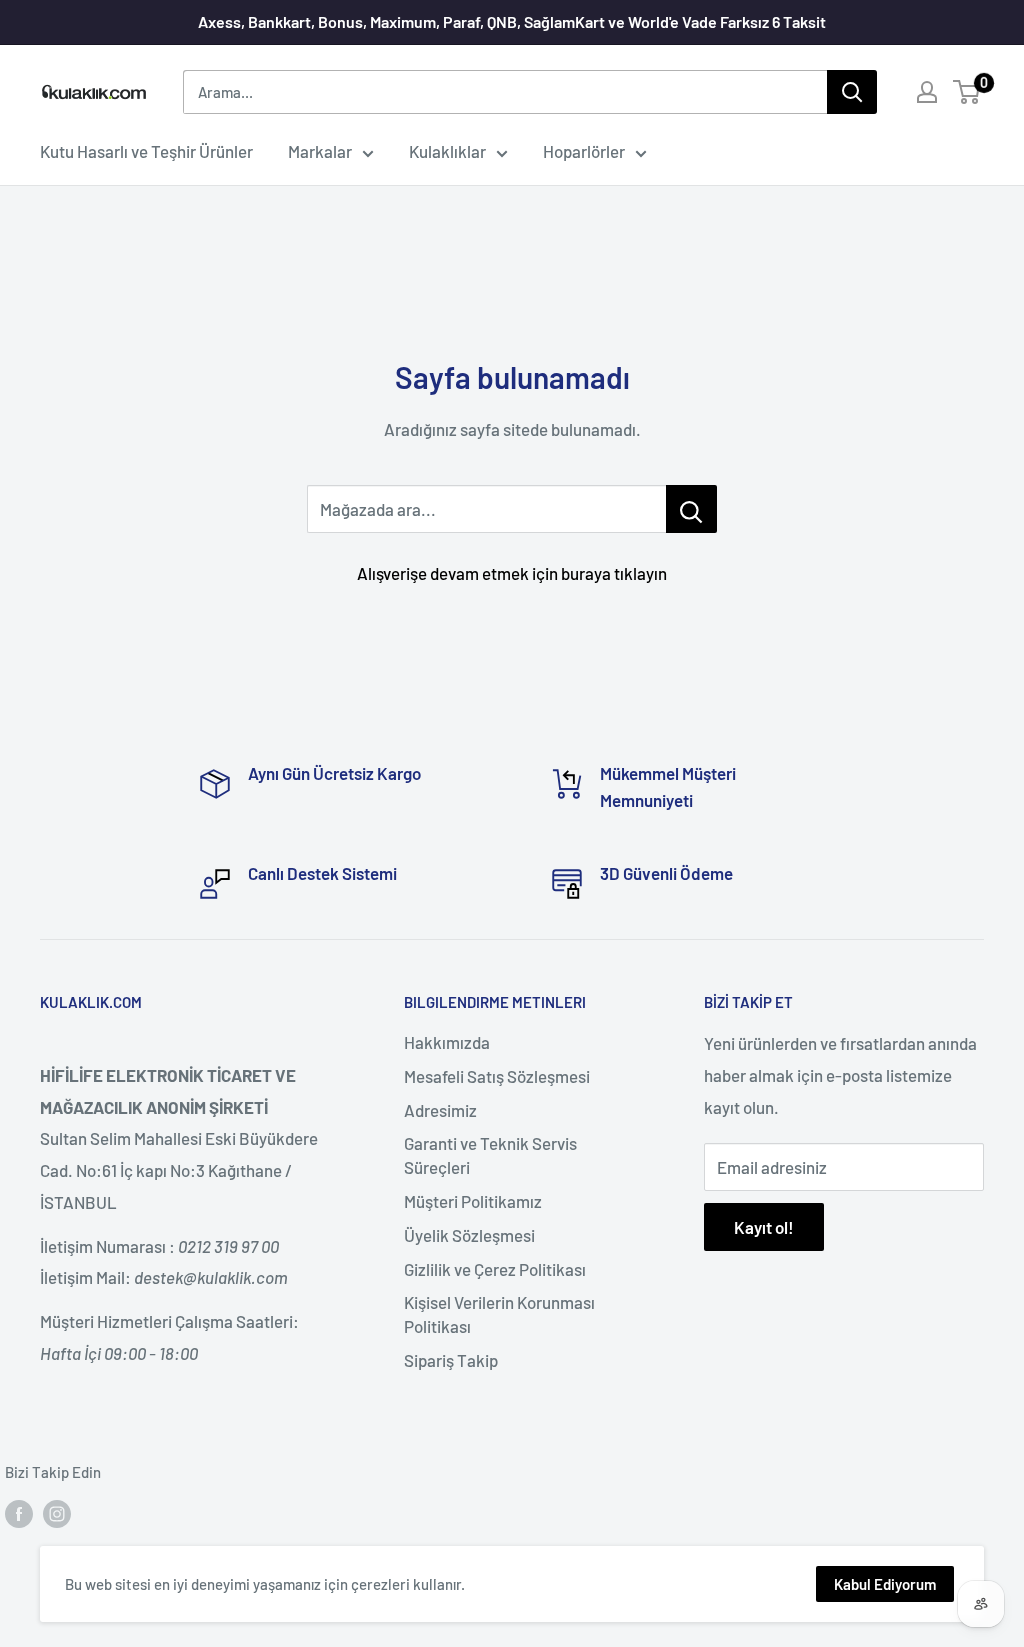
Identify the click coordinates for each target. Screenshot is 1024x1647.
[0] (967, 92)
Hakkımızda (447, 1042)
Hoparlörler (584, 151)
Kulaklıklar (447, 151)
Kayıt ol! (764, 1227)
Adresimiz (440, 1110)
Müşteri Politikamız (473, 1201)
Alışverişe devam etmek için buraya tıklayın (512, 573)
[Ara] (852, 92)
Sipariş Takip (451, 1360)
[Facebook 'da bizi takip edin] (19, 1513)
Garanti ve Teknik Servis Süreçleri (490, 1155)
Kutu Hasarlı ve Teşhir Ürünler (146, 151)
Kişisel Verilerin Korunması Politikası (499, 1314)
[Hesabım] (927, 92)
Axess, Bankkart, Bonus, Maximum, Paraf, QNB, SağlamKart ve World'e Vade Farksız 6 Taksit (512, 21)
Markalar (320, 151)
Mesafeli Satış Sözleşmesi (497, 1076)
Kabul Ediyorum (885, 1584)
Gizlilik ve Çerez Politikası (495, 1269)
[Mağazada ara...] (691, 509)
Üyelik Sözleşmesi (469, 1235)
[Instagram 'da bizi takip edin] (57, 1513)
